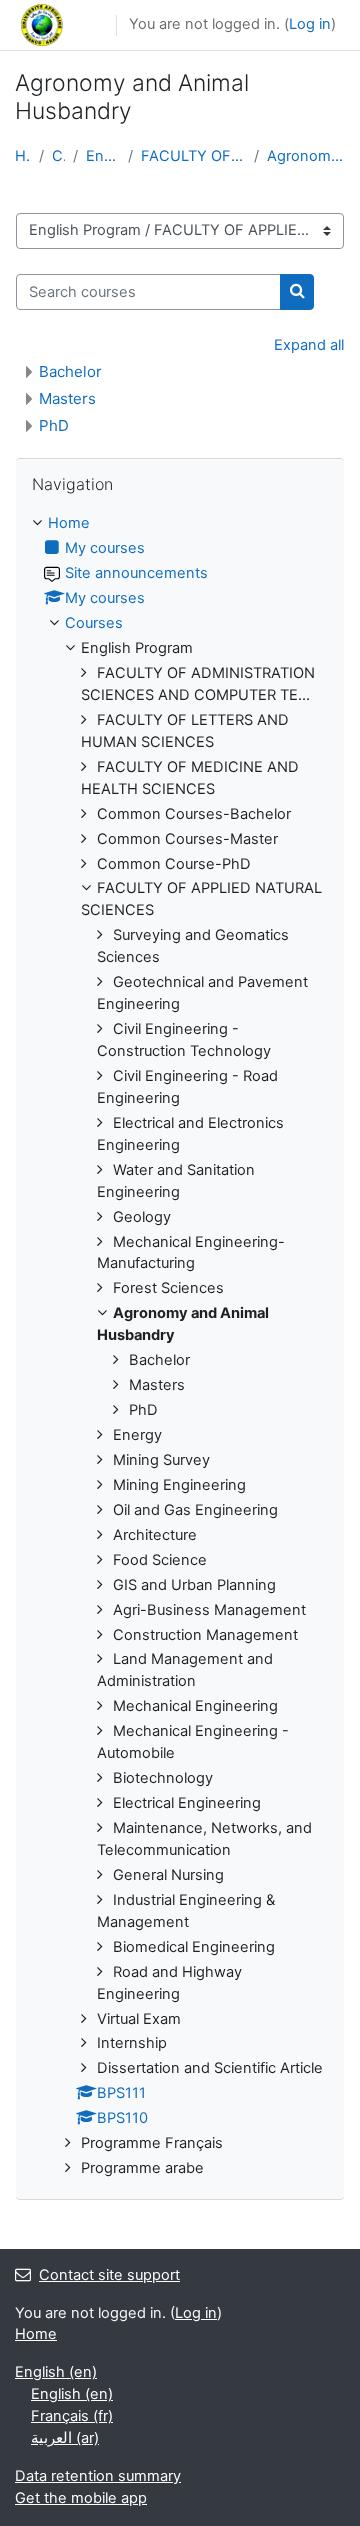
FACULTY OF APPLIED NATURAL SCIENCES (193, 156)
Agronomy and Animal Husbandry (306, 156)
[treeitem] (180, 1346)
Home (23, 156)
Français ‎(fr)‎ (72, 2416)
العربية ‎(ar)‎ (65, 2438)
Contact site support (109, 2275)
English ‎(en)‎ (56, 2372)
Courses (59, 156)
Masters (67, 398)
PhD (54, 425)
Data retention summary (98, 2476)
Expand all (309, 345)
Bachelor (70, 371)
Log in (310, 24)
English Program (103, 156)
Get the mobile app (81, 2498)
